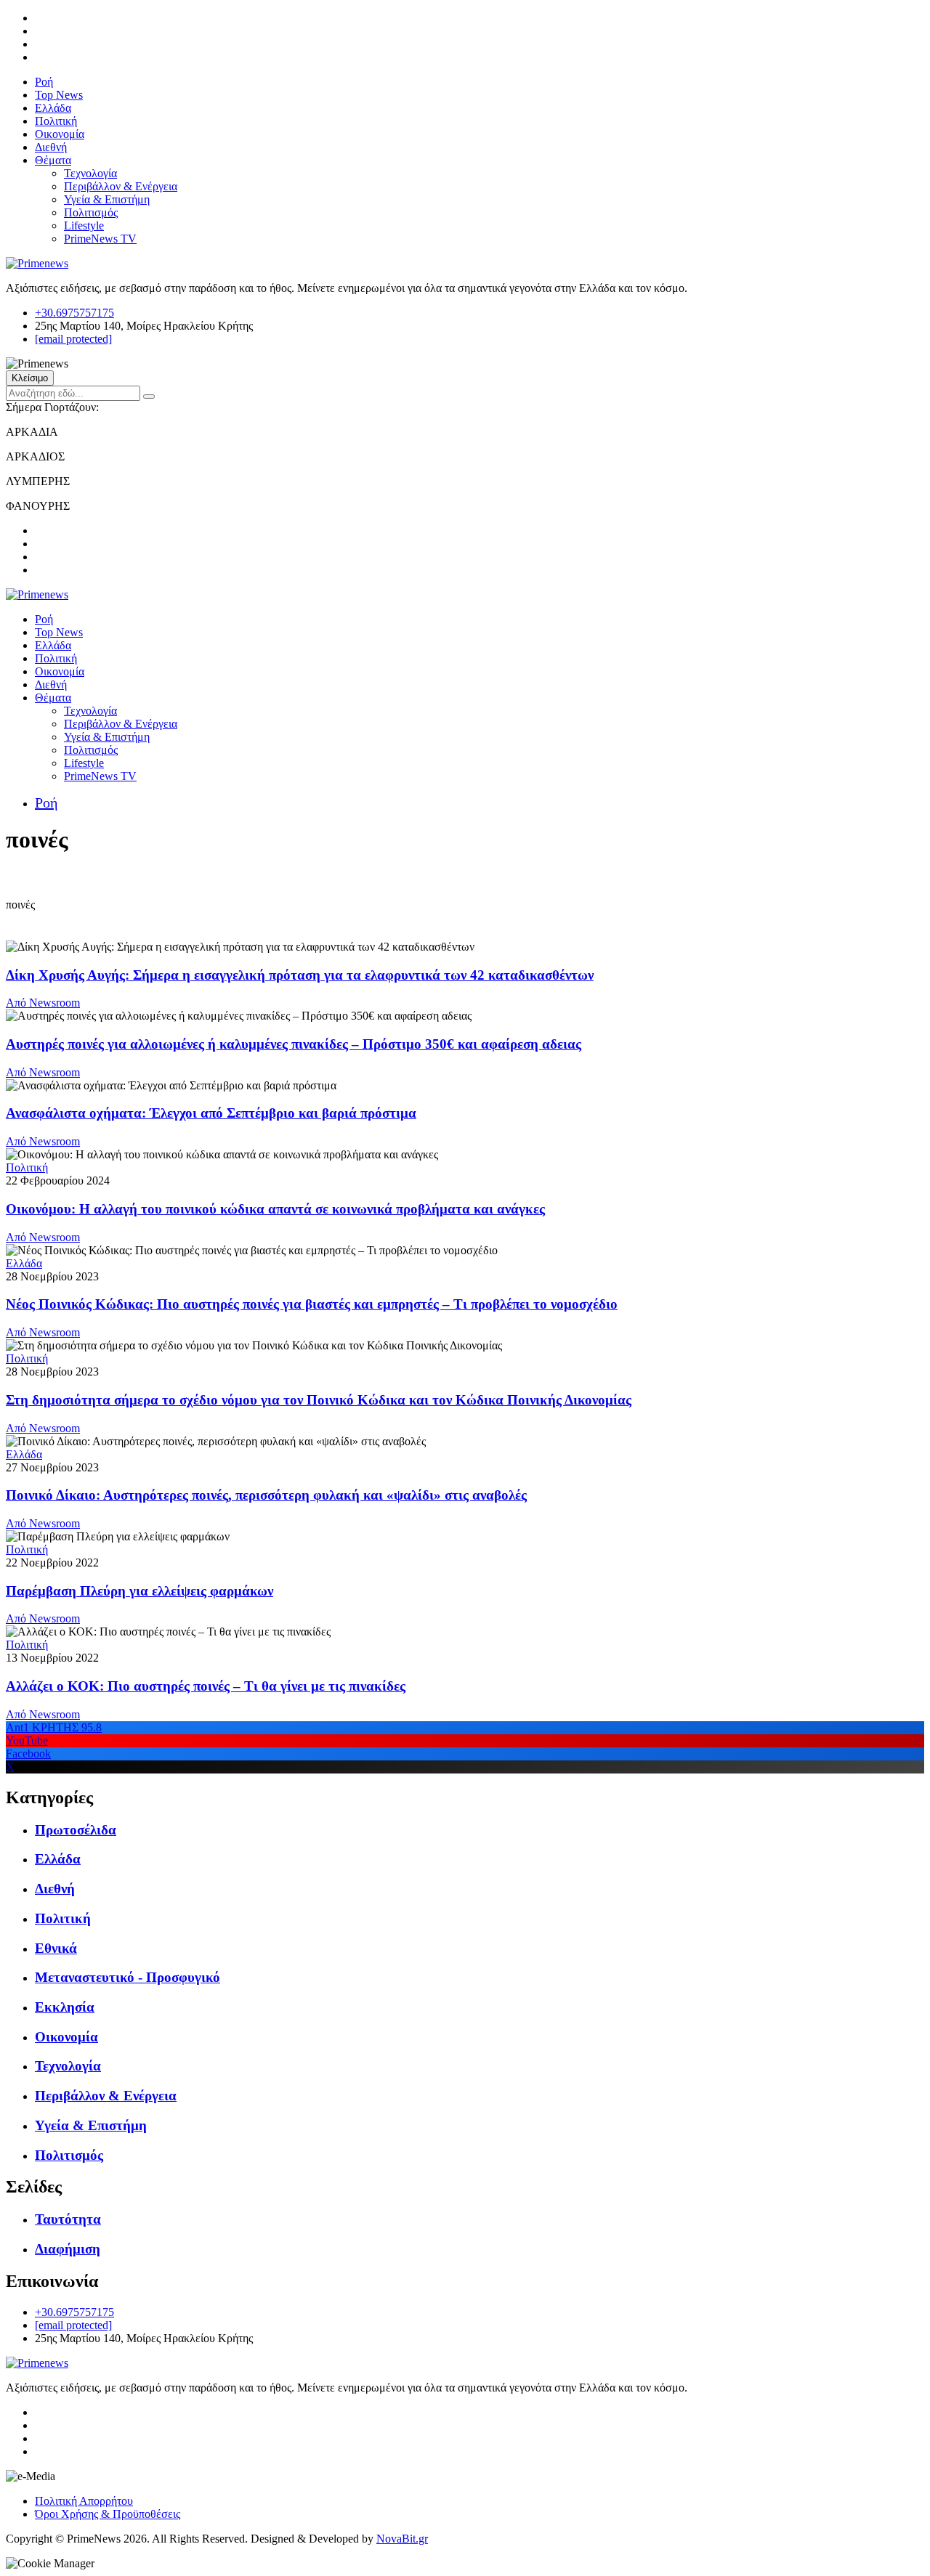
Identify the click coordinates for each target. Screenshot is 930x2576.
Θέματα (53, 160)
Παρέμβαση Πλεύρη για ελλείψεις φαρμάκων (139, 1591)
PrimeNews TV (100, 239)
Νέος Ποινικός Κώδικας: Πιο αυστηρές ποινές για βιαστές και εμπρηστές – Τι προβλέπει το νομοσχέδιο (312, 1304)
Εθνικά (56, 1948)
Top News (59, 95)
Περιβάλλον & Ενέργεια (121, 186)
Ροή (44, 82)
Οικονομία (60, 134)
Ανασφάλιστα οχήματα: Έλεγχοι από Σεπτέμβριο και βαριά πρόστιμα (211, 1113)
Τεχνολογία (90, 173)
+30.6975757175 (74, 313)
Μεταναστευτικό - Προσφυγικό (128, 1977)
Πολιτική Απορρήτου (84, 2501)
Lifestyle (84, 225)
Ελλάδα (53, 108)
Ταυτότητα (68, 2219)
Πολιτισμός (91, 212)
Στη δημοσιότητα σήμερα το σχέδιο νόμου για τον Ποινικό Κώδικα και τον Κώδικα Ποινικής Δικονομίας (319, 1400)
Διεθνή (51, 147)
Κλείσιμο (30, 378)
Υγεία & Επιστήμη (107, 199)
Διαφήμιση (68, 2249)
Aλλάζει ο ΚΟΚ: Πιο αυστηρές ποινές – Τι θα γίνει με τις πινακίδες (206, 1686)
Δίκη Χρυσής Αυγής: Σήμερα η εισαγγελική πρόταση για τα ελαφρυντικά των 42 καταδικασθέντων (300, 975)
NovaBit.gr (402, 2539)
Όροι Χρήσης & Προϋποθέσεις (108, 2514)
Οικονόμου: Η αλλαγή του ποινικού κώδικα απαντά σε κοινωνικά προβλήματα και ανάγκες (275, 1209)
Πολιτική (56, 121)
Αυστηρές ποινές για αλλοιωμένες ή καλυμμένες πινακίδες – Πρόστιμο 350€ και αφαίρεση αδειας (294, 1044)
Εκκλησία (65, 2007)
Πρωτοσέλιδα (76, 1830)
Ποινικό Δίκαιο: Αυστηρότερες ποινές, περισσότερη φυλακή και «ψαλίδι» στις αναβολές (266, 1495)
